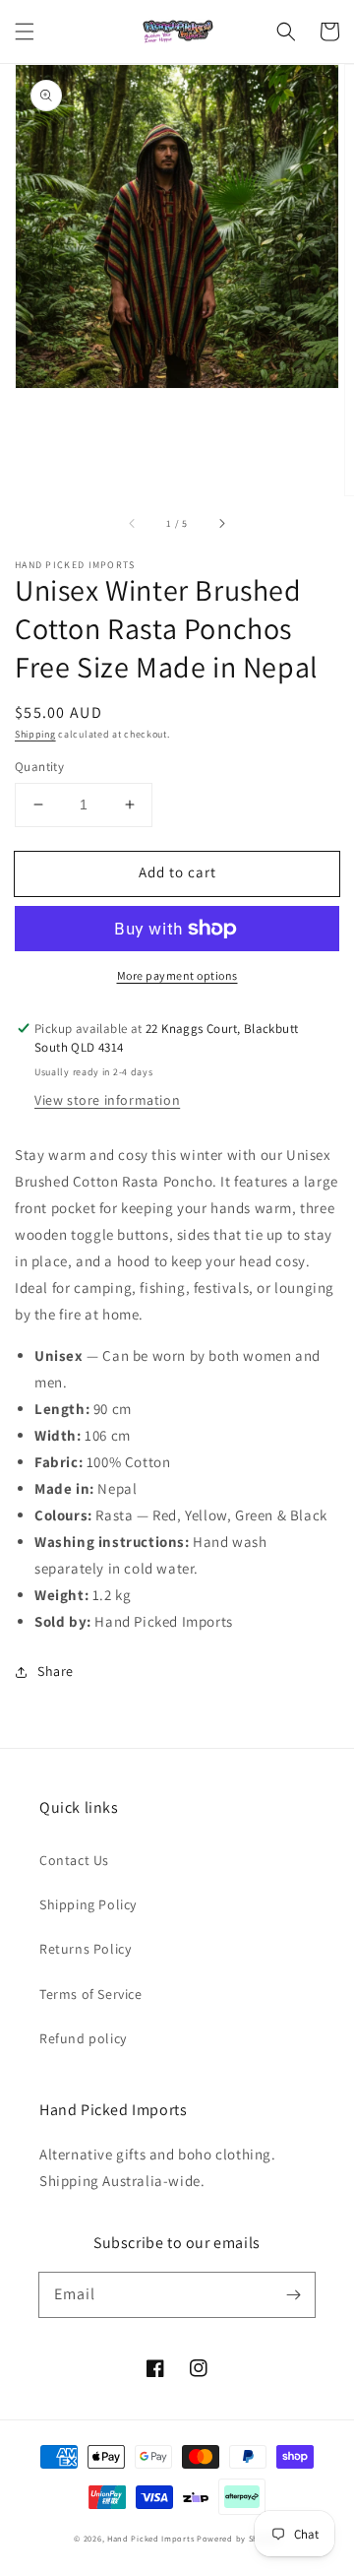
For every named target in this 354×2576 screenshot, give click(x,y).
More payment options (177, 975)
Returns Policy (85, 1949)
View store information (107, 1100)
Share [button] (56, 1671)
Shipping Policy (88, 1904)
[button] (25, 32)
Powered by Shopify (238, 2538)
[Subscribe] (293, 2294)
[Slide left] (133, 523)
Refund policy (83, 2038)
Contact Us (74, 1860)
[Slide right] (221, 523)
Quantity (39, 767)
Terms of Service (91, 1994)
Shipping (35, 734)
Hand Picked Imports (150, 2538)
